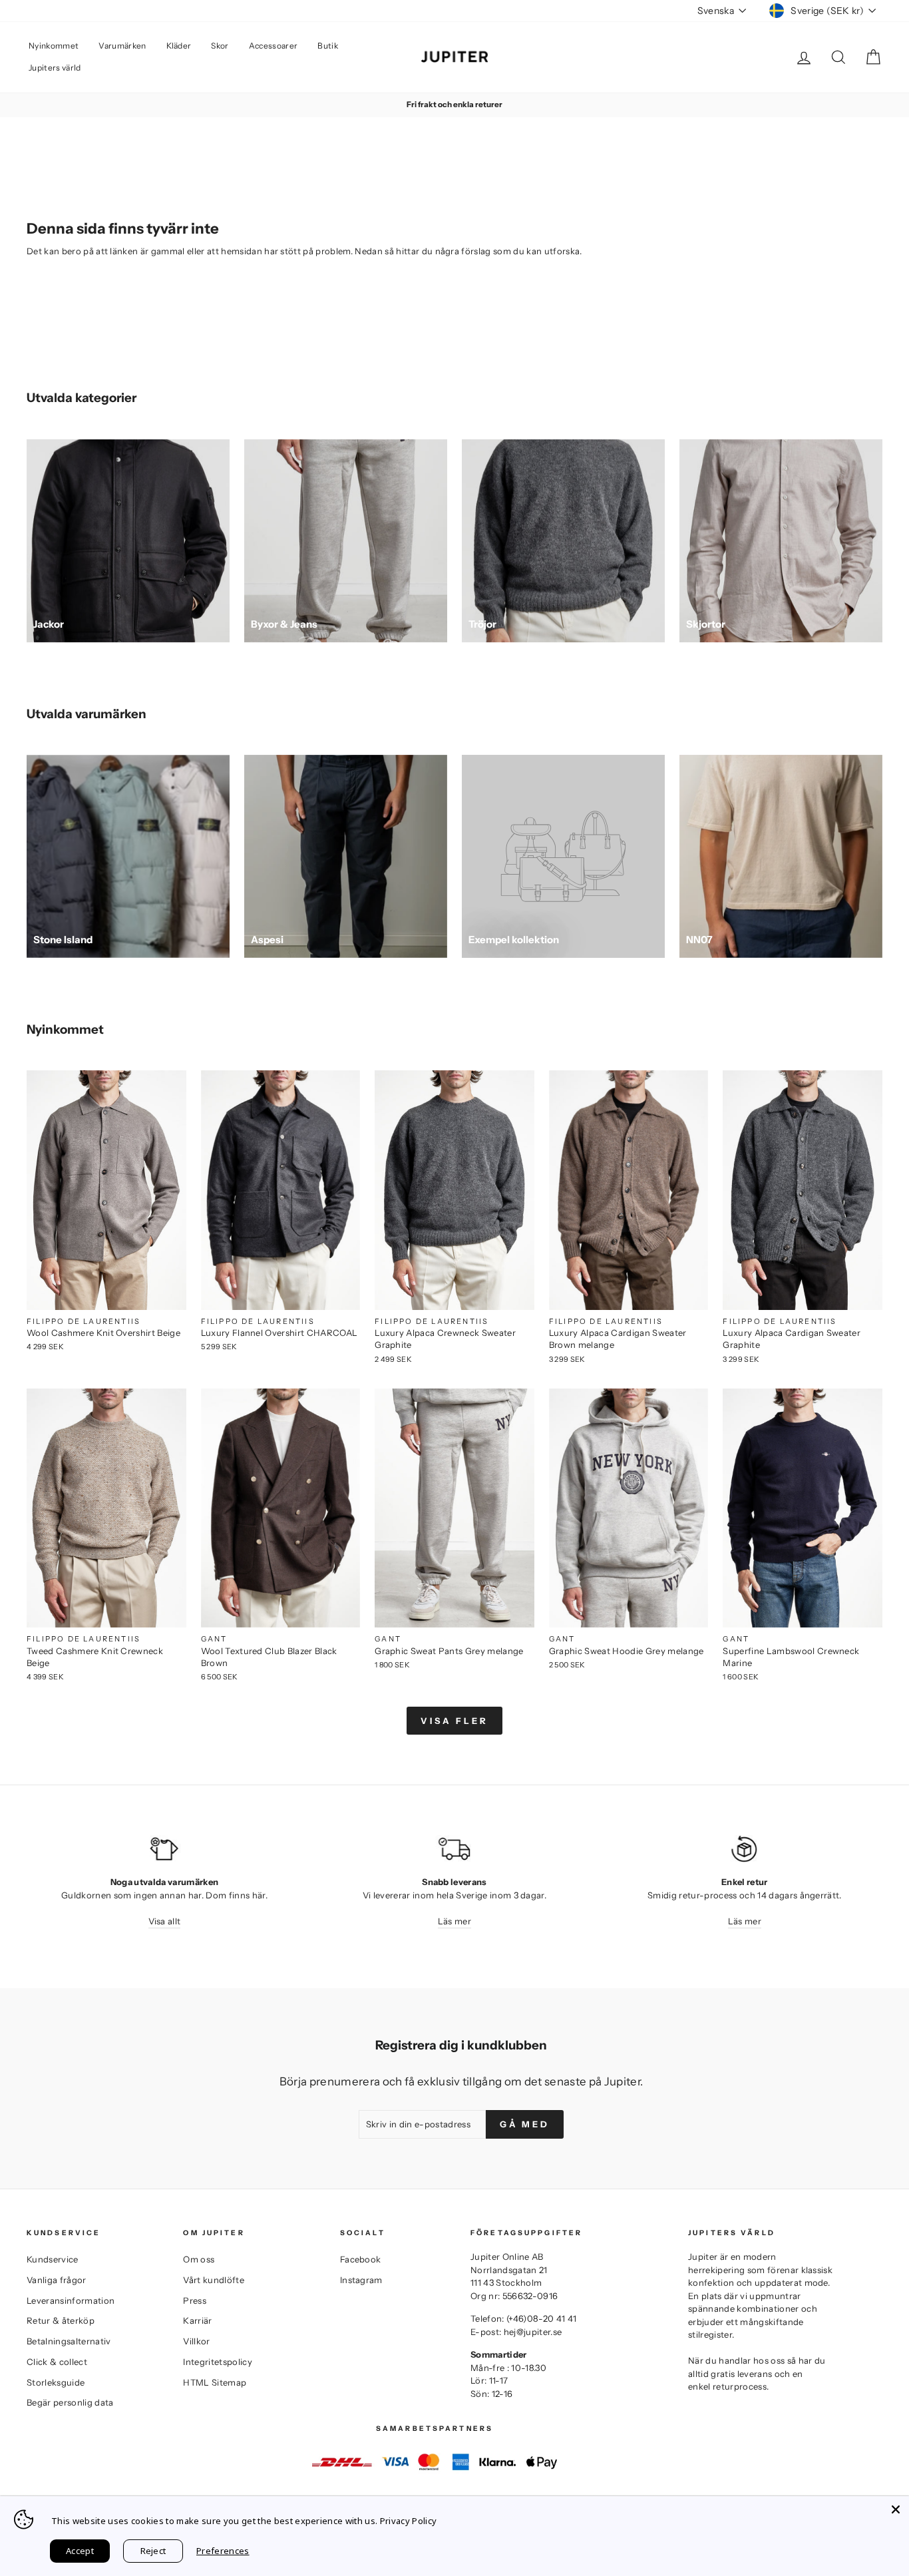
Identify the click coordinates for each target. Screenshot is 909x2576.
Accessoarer (273, 46)
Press (195, 2300)
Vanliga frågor (57, 2280)
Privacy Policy (409, 2521)
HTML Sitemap (215, 2382)
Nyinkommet (54, 46)
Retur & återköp (61, 2320)
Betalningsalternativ (69, 2341)
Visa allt (165, 1921)
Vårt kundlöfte (214, 2280)
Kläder (179, 46)
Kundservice (53, 2259)
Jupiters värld (55, 68)
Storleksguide (56, 2382)
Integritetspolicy (218, 2362)
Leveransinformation (71, 2300)
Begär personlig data (70, 2402)
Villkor (196, 2341)
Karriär (197, 2320)
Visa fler (454, 1721)
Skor (220, 46)
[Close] (896, 2509)
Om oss (199, 2259)
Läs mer (454, 1921)
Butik (328, 46)
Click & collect (57, 2362)
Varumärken (122, 46)
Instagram (361, 2280)
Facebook (361, 2259)
